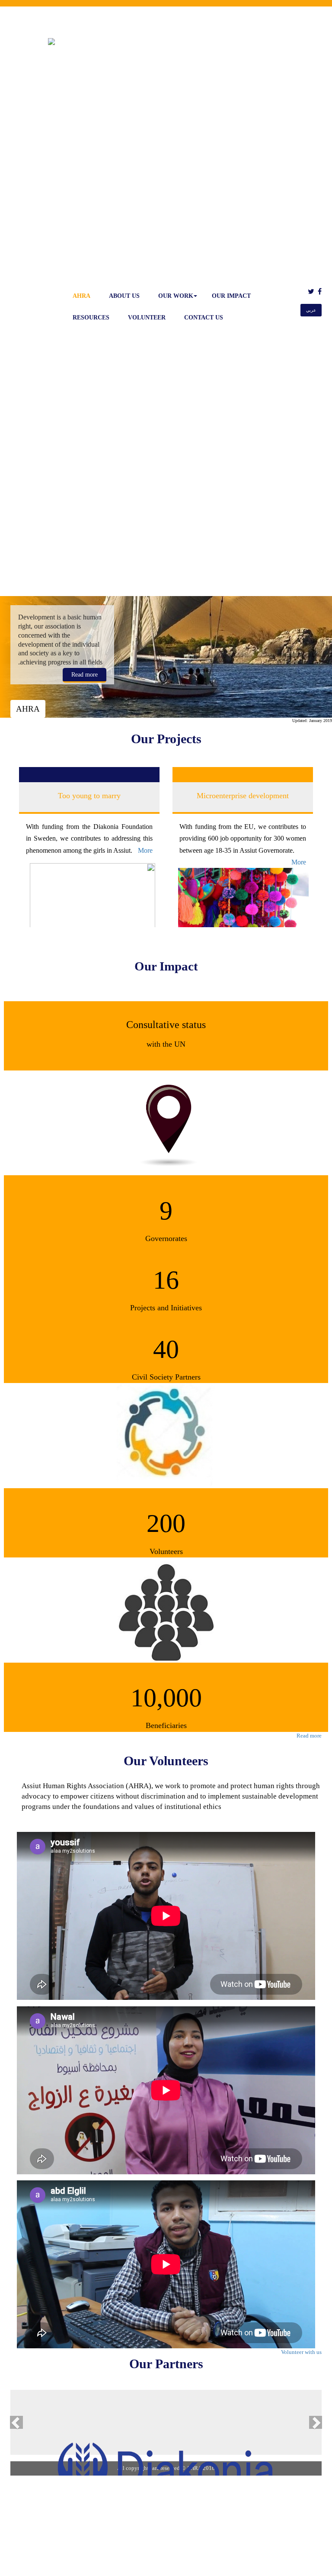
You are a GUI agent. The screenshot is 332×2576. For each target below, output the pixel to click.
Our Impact (231, 296)
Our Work (176, 296)
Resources (91, 318)
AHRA (81, 296)
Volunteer (147, 318)
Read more (85, 675)
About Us (124, 296)
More (160, 862)
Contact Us (204, 318)
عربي (311, 310)
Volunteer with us (301, 2352)
